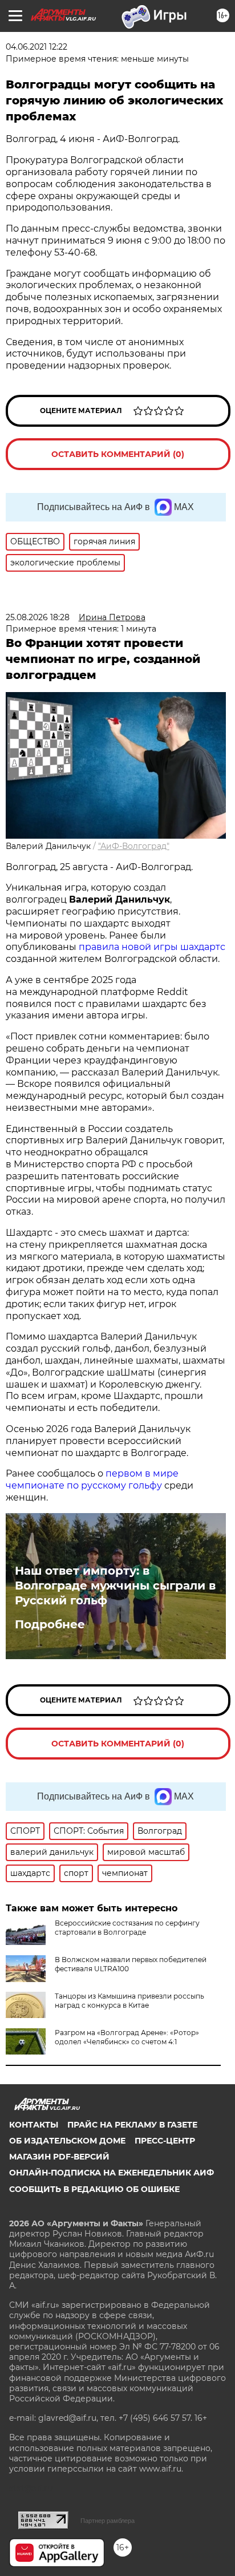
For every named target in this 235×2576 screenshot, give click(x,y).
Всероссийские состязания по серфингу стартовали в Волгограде (127, 1928)
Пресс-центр (165, 2141)
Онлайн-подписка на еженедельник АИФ (112, 2173)
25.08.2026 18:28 (38, 617)
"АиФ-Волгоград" (134, 846)
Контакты (34, 2125)
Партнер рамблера (108, 2521)
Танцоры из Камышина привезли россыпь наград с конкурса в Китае (129, 2001)
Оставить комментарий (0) (118, 454)
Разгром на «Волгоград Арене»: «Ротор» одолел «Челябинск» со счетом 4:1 (127, 2037)
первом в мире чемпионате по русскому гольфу (92, 1479)
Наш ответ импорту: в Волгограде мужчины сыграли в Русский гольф (115, 1586)
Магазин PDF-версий (59, 2157)
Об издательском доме (67, 2141)
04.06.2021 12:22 (37, 47)
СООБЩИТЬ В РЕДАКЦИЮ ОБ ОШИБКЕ (94, 2189)
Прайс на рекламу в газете (132, 2125)
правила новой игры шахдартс (152, 947)
